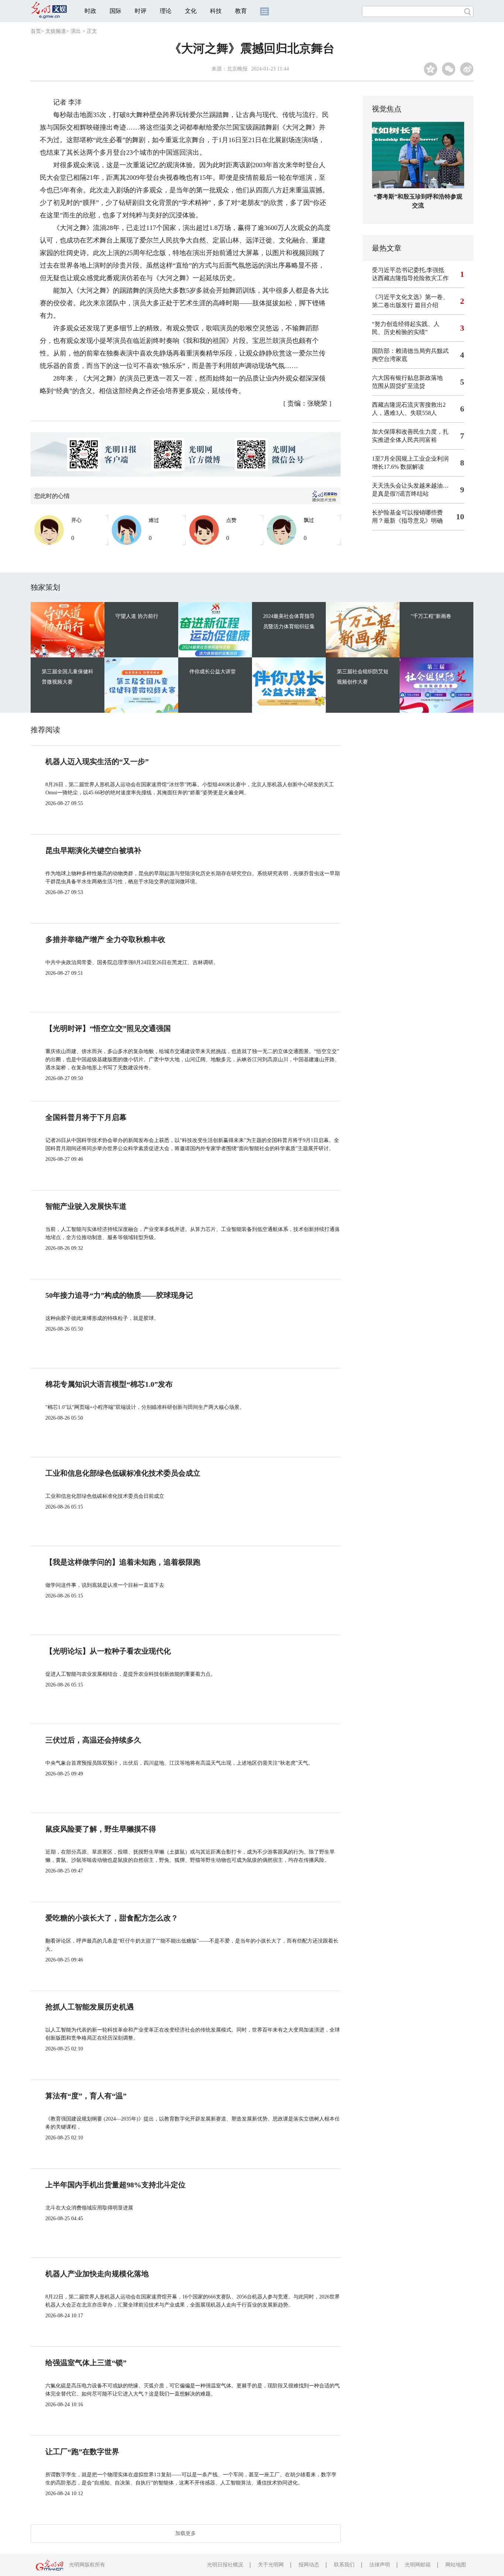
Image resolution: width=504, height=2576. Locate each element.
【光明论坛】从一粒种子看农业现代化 (108, 1651)
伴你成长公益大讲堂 (213, 672)
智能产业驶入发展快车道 (86, 1206)
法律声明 (380, 2565)
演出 (76, 31)
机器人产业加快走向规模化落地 (97, 2274)
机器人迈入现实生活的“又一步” (97, 761)
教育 (241, 11)
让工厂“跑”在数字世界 (82, 2452)
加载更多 (186, 2533)
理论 (166, 11)
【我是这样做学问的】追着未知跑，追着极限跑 (123, 1562)
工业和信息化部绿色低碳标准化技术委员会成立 (123, 1473)
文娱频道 (56, 31)
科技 (216, 11)
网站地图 (456, 2565)
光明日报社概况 (225, 2565)
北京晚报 (237, 69)
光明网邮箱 (418, 2565)
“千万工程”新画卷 (431, 616)
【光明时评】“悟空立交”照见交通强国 (108, 1028)
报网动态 (309, 2565)
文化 (191, 11)
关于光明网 (271, 2565)
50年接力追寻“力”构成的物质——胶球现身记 (119, 1295)
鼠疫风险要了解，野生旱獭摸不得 (101, 1829)
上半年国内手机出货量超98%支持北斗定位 (115, 2185)
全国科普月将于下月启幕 (86, 1117)
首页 (36, 31)
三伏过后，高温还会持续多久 (93, 1740)
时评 (141, 11)
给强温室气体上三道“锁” (86, 2363)
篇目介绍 (427, 305)
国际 (115, 11)
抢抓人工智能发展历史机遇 (90, 2007)
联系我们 (344, 2565)
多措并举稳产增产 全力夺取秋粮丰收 (105, 939)
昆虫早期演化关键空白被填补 (93, 850)
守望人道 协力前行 (137, 616)
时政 (90, 11)
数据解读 (412, 467)
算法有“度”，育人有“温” (86, 2096)
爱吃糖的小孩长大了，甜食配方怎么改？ (112, 1918)
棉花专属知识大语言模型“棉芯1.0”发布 (109, 1384)
